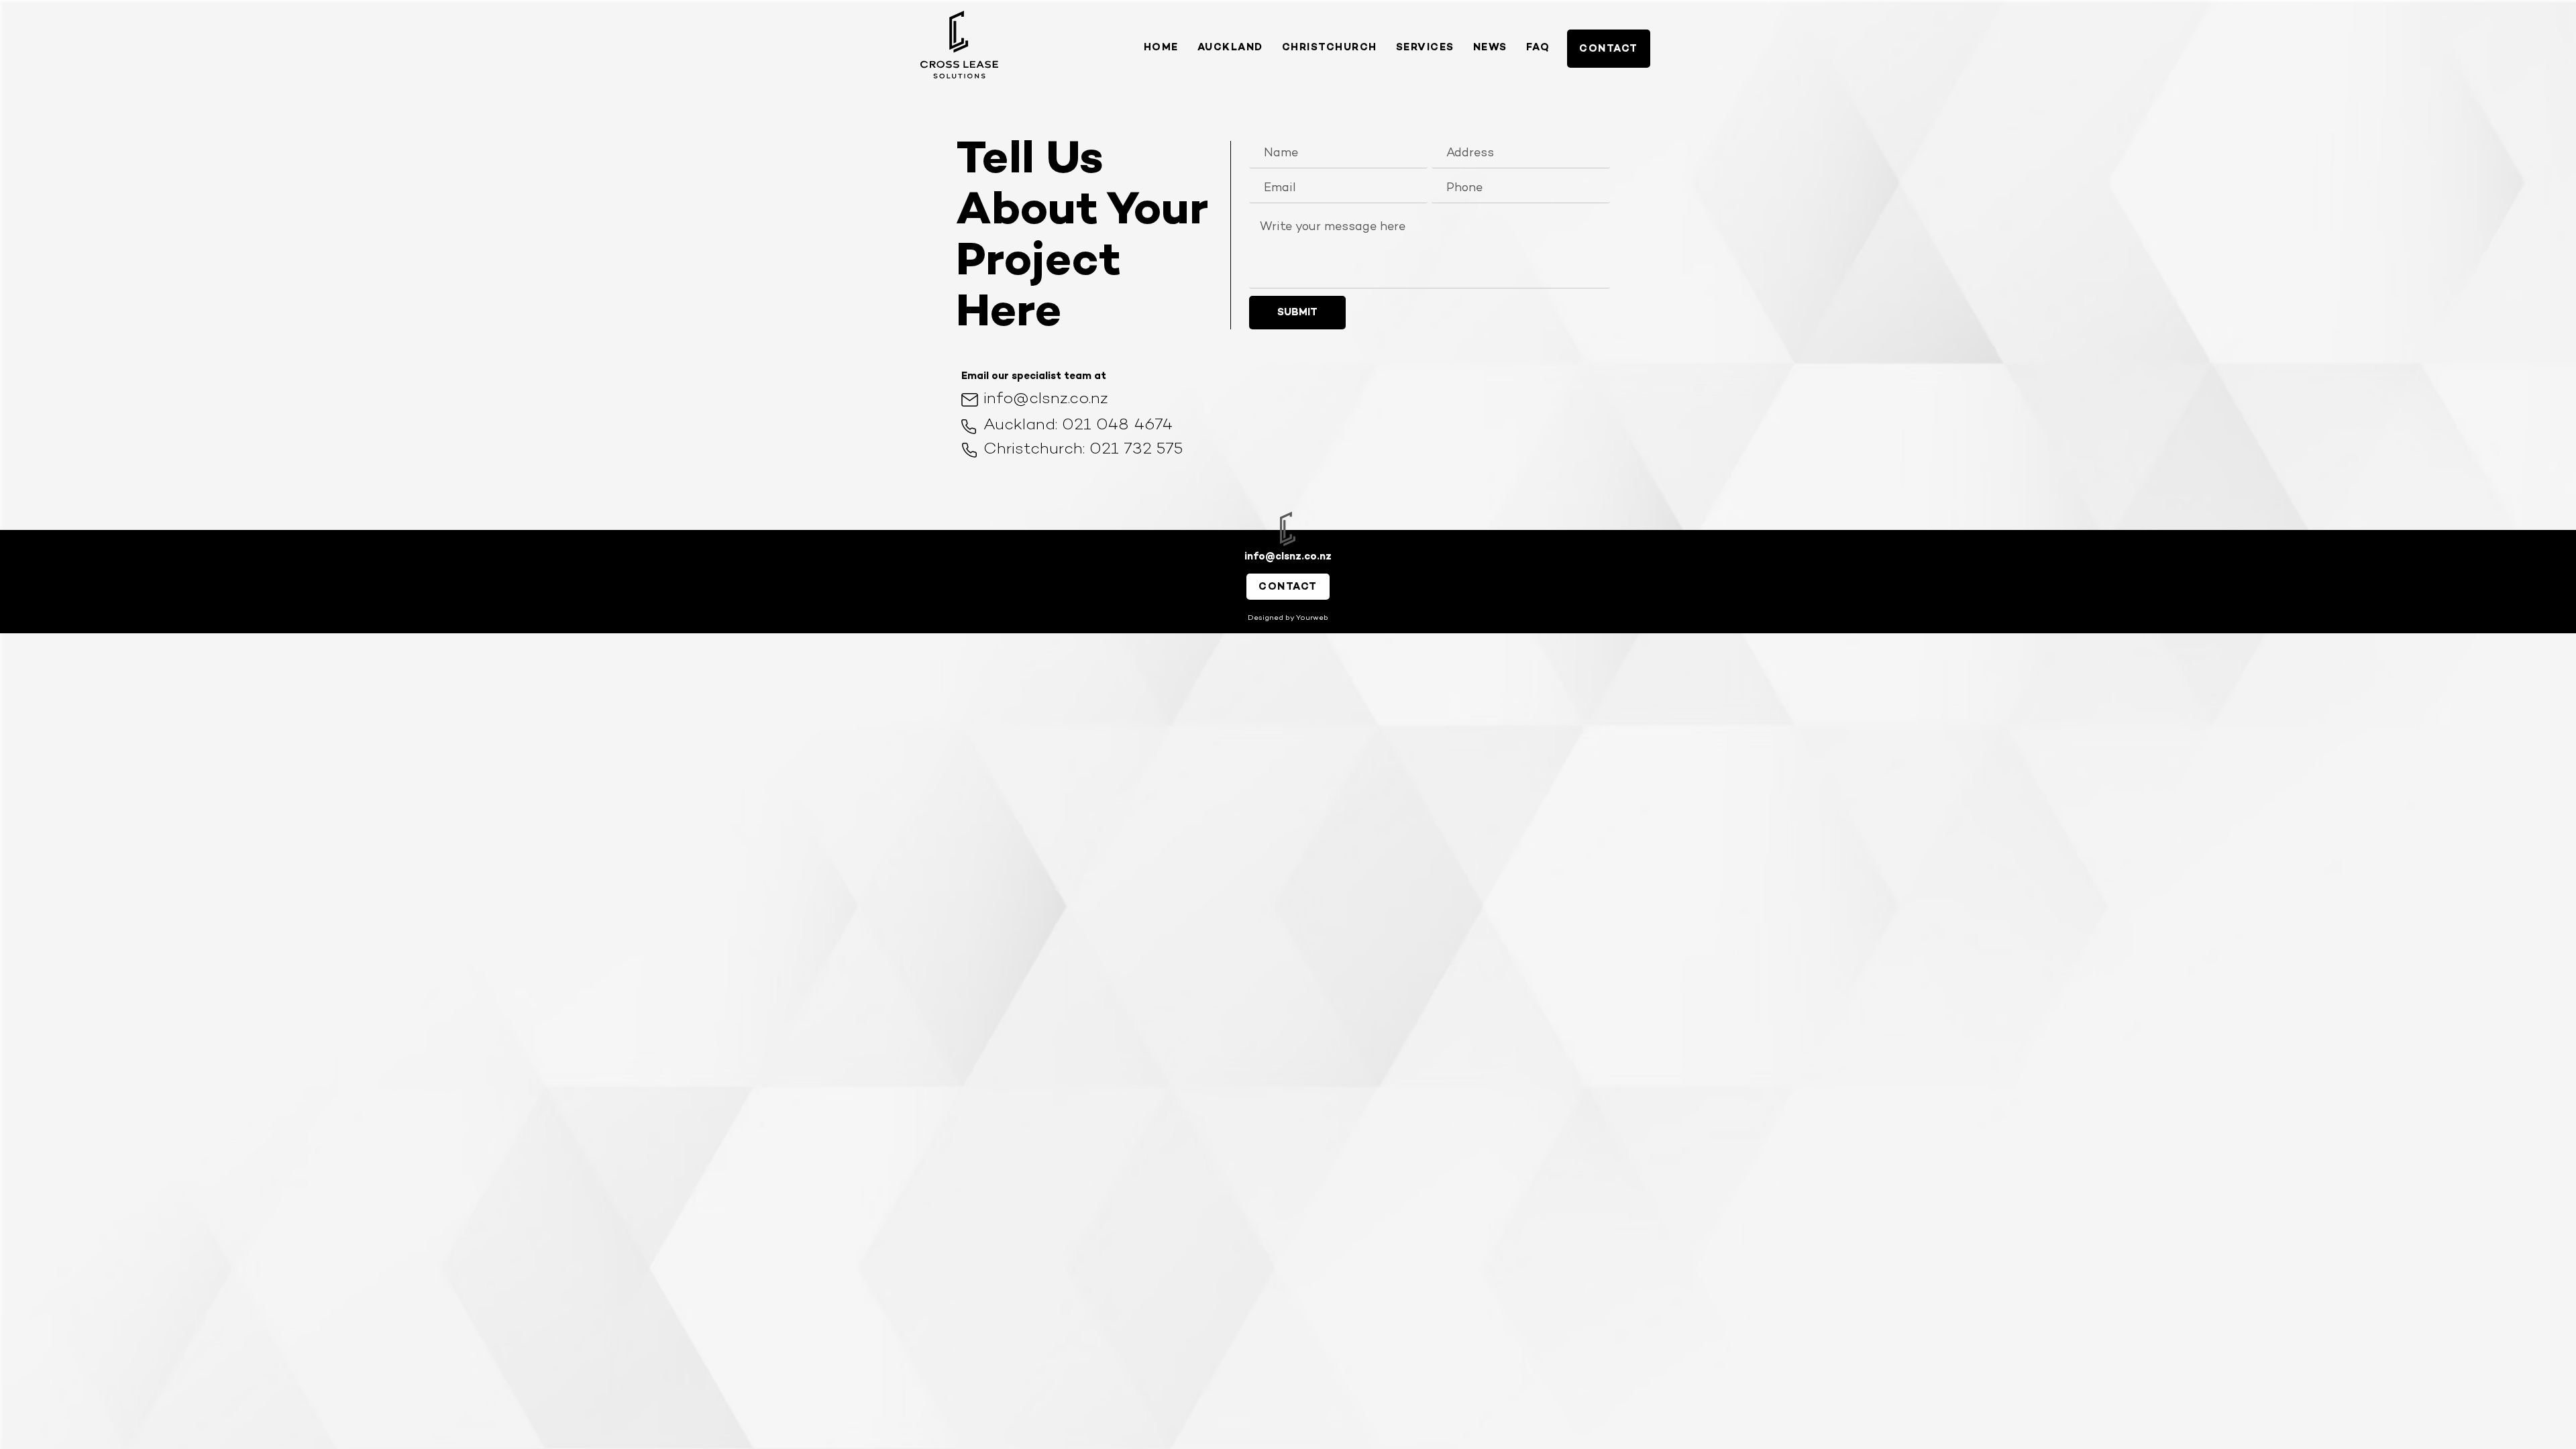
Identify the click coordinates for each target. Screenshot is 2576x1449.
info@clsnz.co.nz (1046, 399)
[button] (1425, 48)
